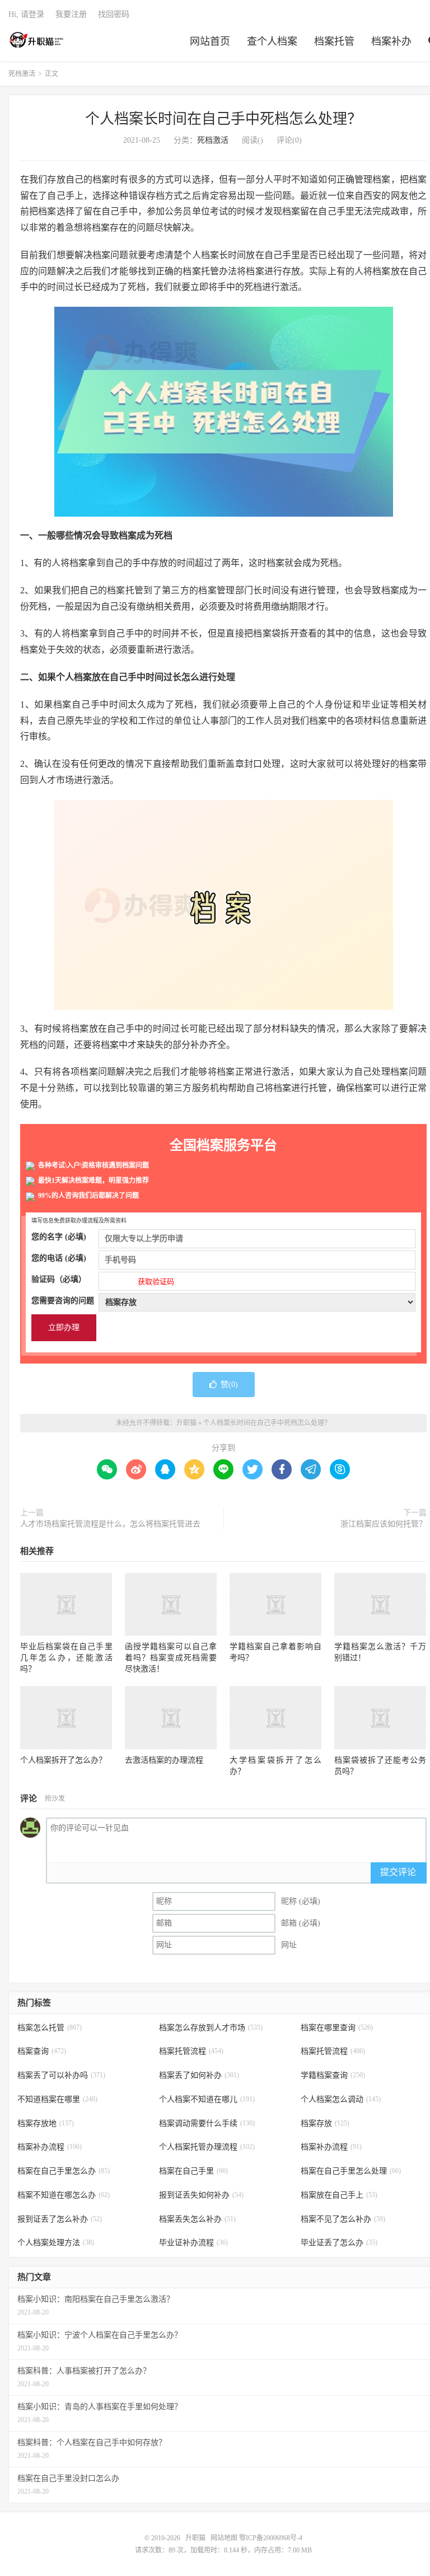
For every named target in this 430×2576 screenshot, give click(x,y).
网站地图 (224, 2538)
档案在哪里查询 (337, 2028)
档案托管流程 (191, 2051)
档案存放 (325, 2123)
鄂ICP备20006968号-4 (271, 2538)
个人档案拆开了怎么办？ (63, 1760)
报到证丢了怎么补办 (60, 2219)
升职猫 (37, 40)
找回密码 (114, 14)
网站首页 (210, 41)
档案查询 (42, 2051)
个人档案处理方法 (56, 2243)
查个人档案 (272, 41)
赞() (229, 1385)
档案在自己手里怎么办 (64, 2171)
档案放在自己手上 (339, 2195)
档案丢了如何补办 (199, 2075)
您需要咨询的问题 (63, 1301)
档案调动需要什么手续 (207, 2123)
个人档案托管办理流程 (207, 2147)
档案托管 (334, 41)
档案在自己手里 (193, 2171)
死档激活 (22, 74)
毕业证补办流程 (193, 2243)
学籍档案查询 (333, 2075)
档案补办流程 (50, 2147)
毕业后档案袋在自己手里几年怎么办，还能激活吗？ (66, 1658)
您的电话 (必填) (59, 1258)
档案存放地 (46, 2123)
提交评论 (398, 1872)
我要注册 (71, 14)
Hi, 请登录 (26, 14)
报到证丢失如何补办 (201, 2195)
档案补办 (391, 41)
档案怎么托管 (50, 2028)
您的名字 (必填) (59, 1237)
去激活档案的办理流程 (164, 1760)
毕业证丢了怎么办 (339, 2243)
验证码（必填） (103, 1280)
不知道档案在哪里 (57, 2099)
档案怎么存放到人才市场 (211, 2028)
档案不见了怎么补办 (343, 2219)
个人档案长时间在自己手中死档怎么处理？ (223, 119)
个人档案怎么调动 (341, 2099)
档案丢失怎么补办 (197, 2219)
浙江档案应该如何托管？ (384, 1524)
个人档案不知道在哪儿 (207, 2099)
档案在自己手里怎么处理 (351, 2171)
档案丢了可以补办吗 (61, 2075)
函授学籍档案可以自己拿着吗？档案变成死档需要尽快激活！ (171, 1658)
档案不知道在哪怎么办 (64, 2195)
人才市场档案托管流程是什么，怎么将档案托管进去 (110, 1524)
